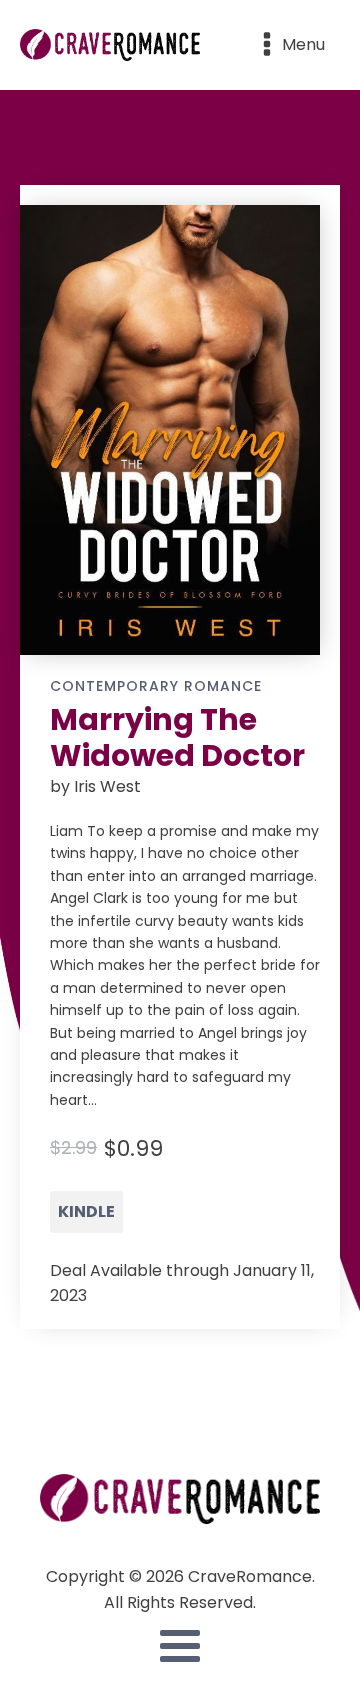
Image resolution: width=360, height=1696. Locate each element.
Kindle (86, 1211)
